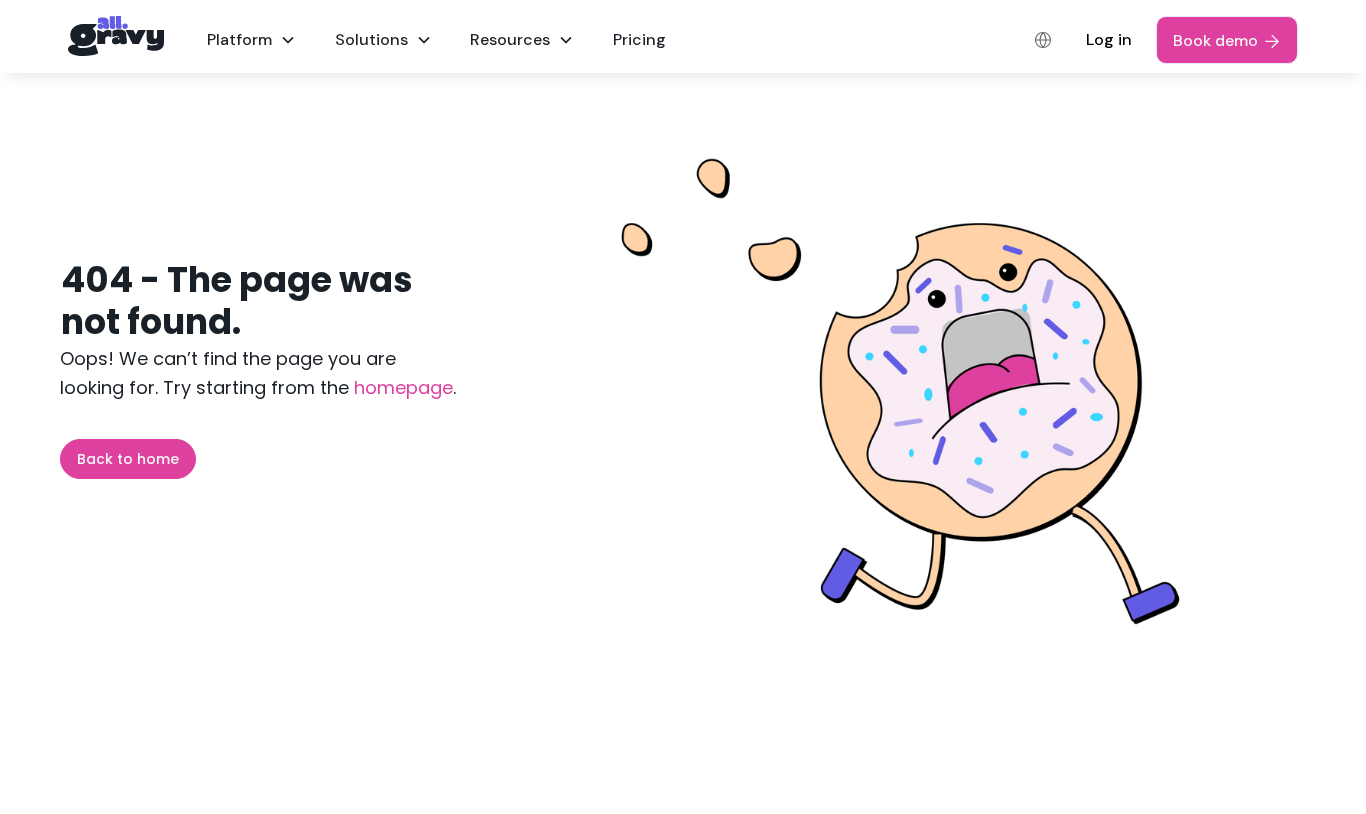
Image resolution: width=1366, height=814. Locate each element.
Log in (1109, 39)
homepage (401, 387)
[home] (116, 37)
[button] (251, 39)
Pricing (639, 39)
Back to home (128, 459)
